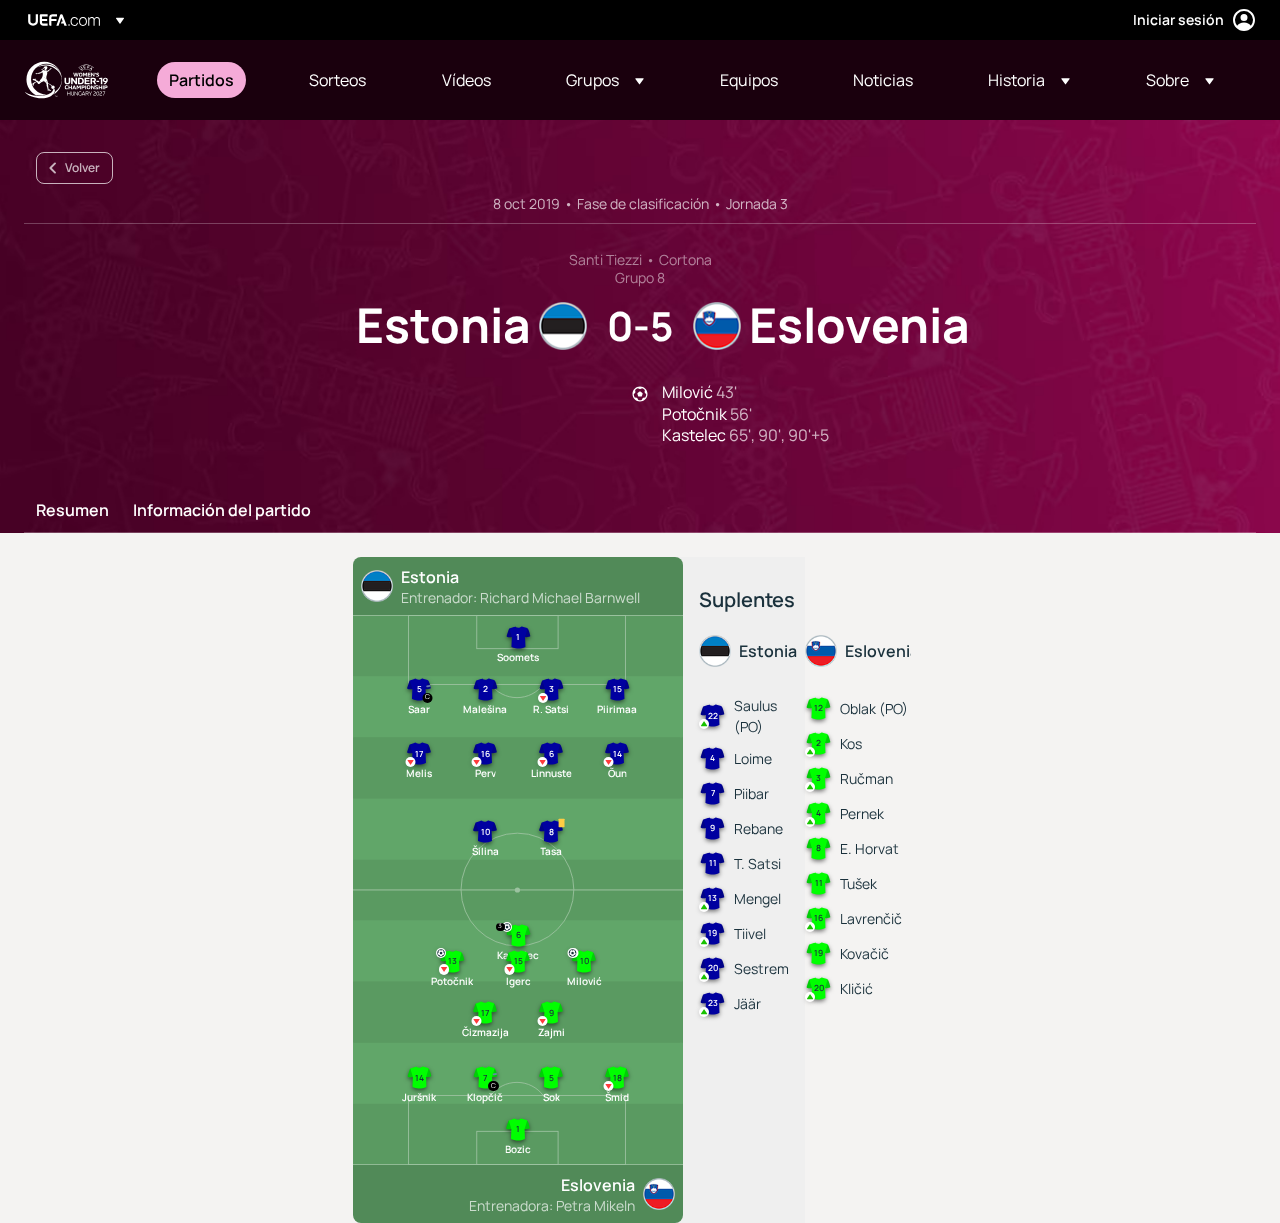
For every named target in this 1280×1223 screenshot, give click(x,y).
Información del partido (222, 511)
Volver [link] (82, 167)
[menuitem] (214, 80)
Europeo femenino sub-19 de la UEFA (66, 80)
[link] (201, 80)
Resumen (72, 511)
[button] (605, 80)
